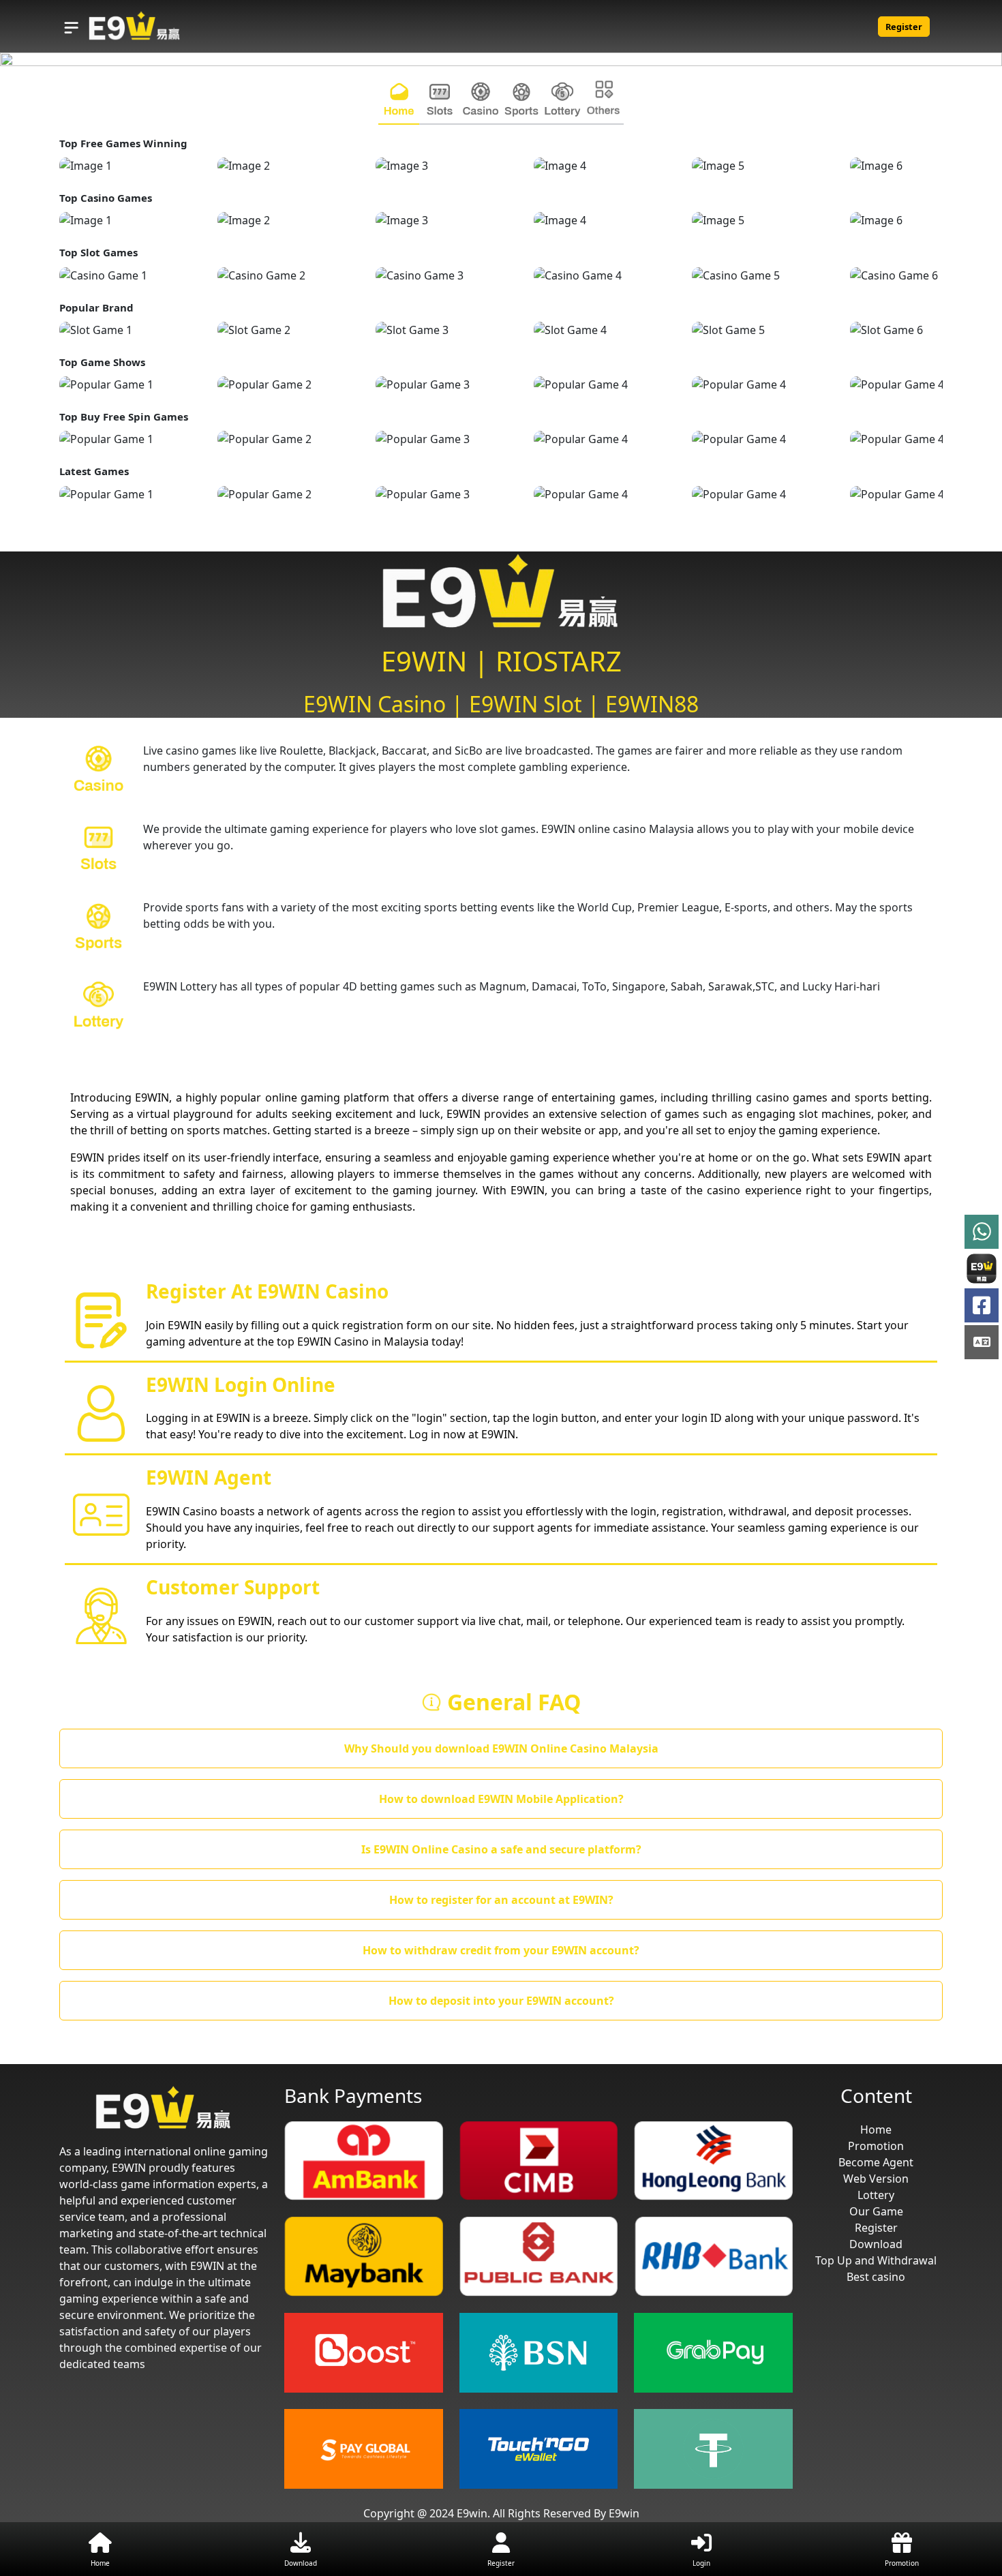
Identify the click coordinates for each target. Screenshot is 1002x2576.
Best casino (876, 2277)
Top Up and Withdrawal (876, 2260)
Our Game (876, 2211)
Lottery (876, 2195)
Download (876, 2244)
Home (876, 2130)
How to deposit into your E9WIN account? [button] (501, 2001)
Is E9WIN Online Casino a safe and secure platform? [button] (501, 1849)
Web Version (876, 2179)
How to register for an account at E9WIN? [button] (501, 1900)
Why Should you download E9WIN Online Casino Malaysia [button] (501, 1748)
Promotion (876, 2146)
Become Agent (876, 2162)
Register (904, 27)
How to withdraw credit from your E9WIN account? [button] (501, 1950)
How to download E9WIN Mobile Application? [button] (501, 1799)
